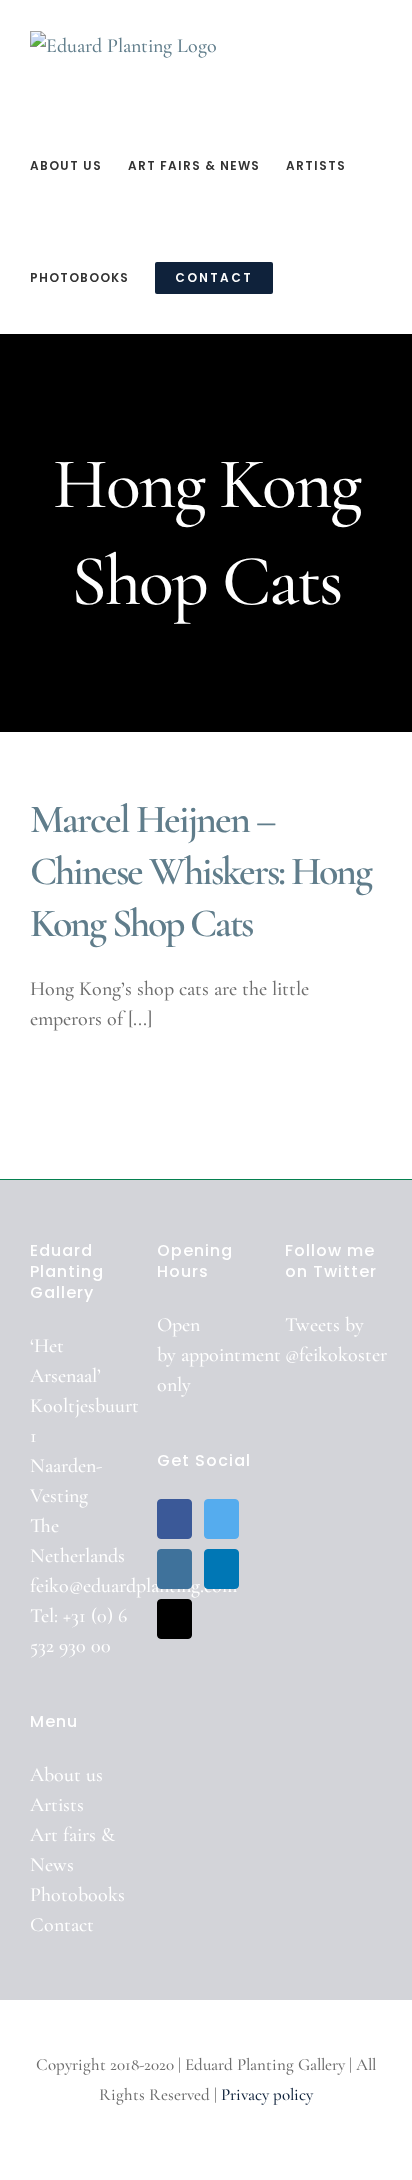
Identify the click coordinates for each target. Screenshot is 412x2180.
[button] (304, 277)
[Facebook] (174, 1519)
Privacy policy (267, 2094)
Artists (57, 1805)
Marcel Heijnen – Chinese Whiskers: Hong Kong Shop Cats (200, 871)
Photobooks (77, 1895)
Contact (62, 1925)
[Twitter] (221, 1519)
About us (66, 1775)
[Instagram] (174, 1569)
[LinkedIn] (221, 1569)
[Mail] (174, 1619)
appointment (231, 1355)
